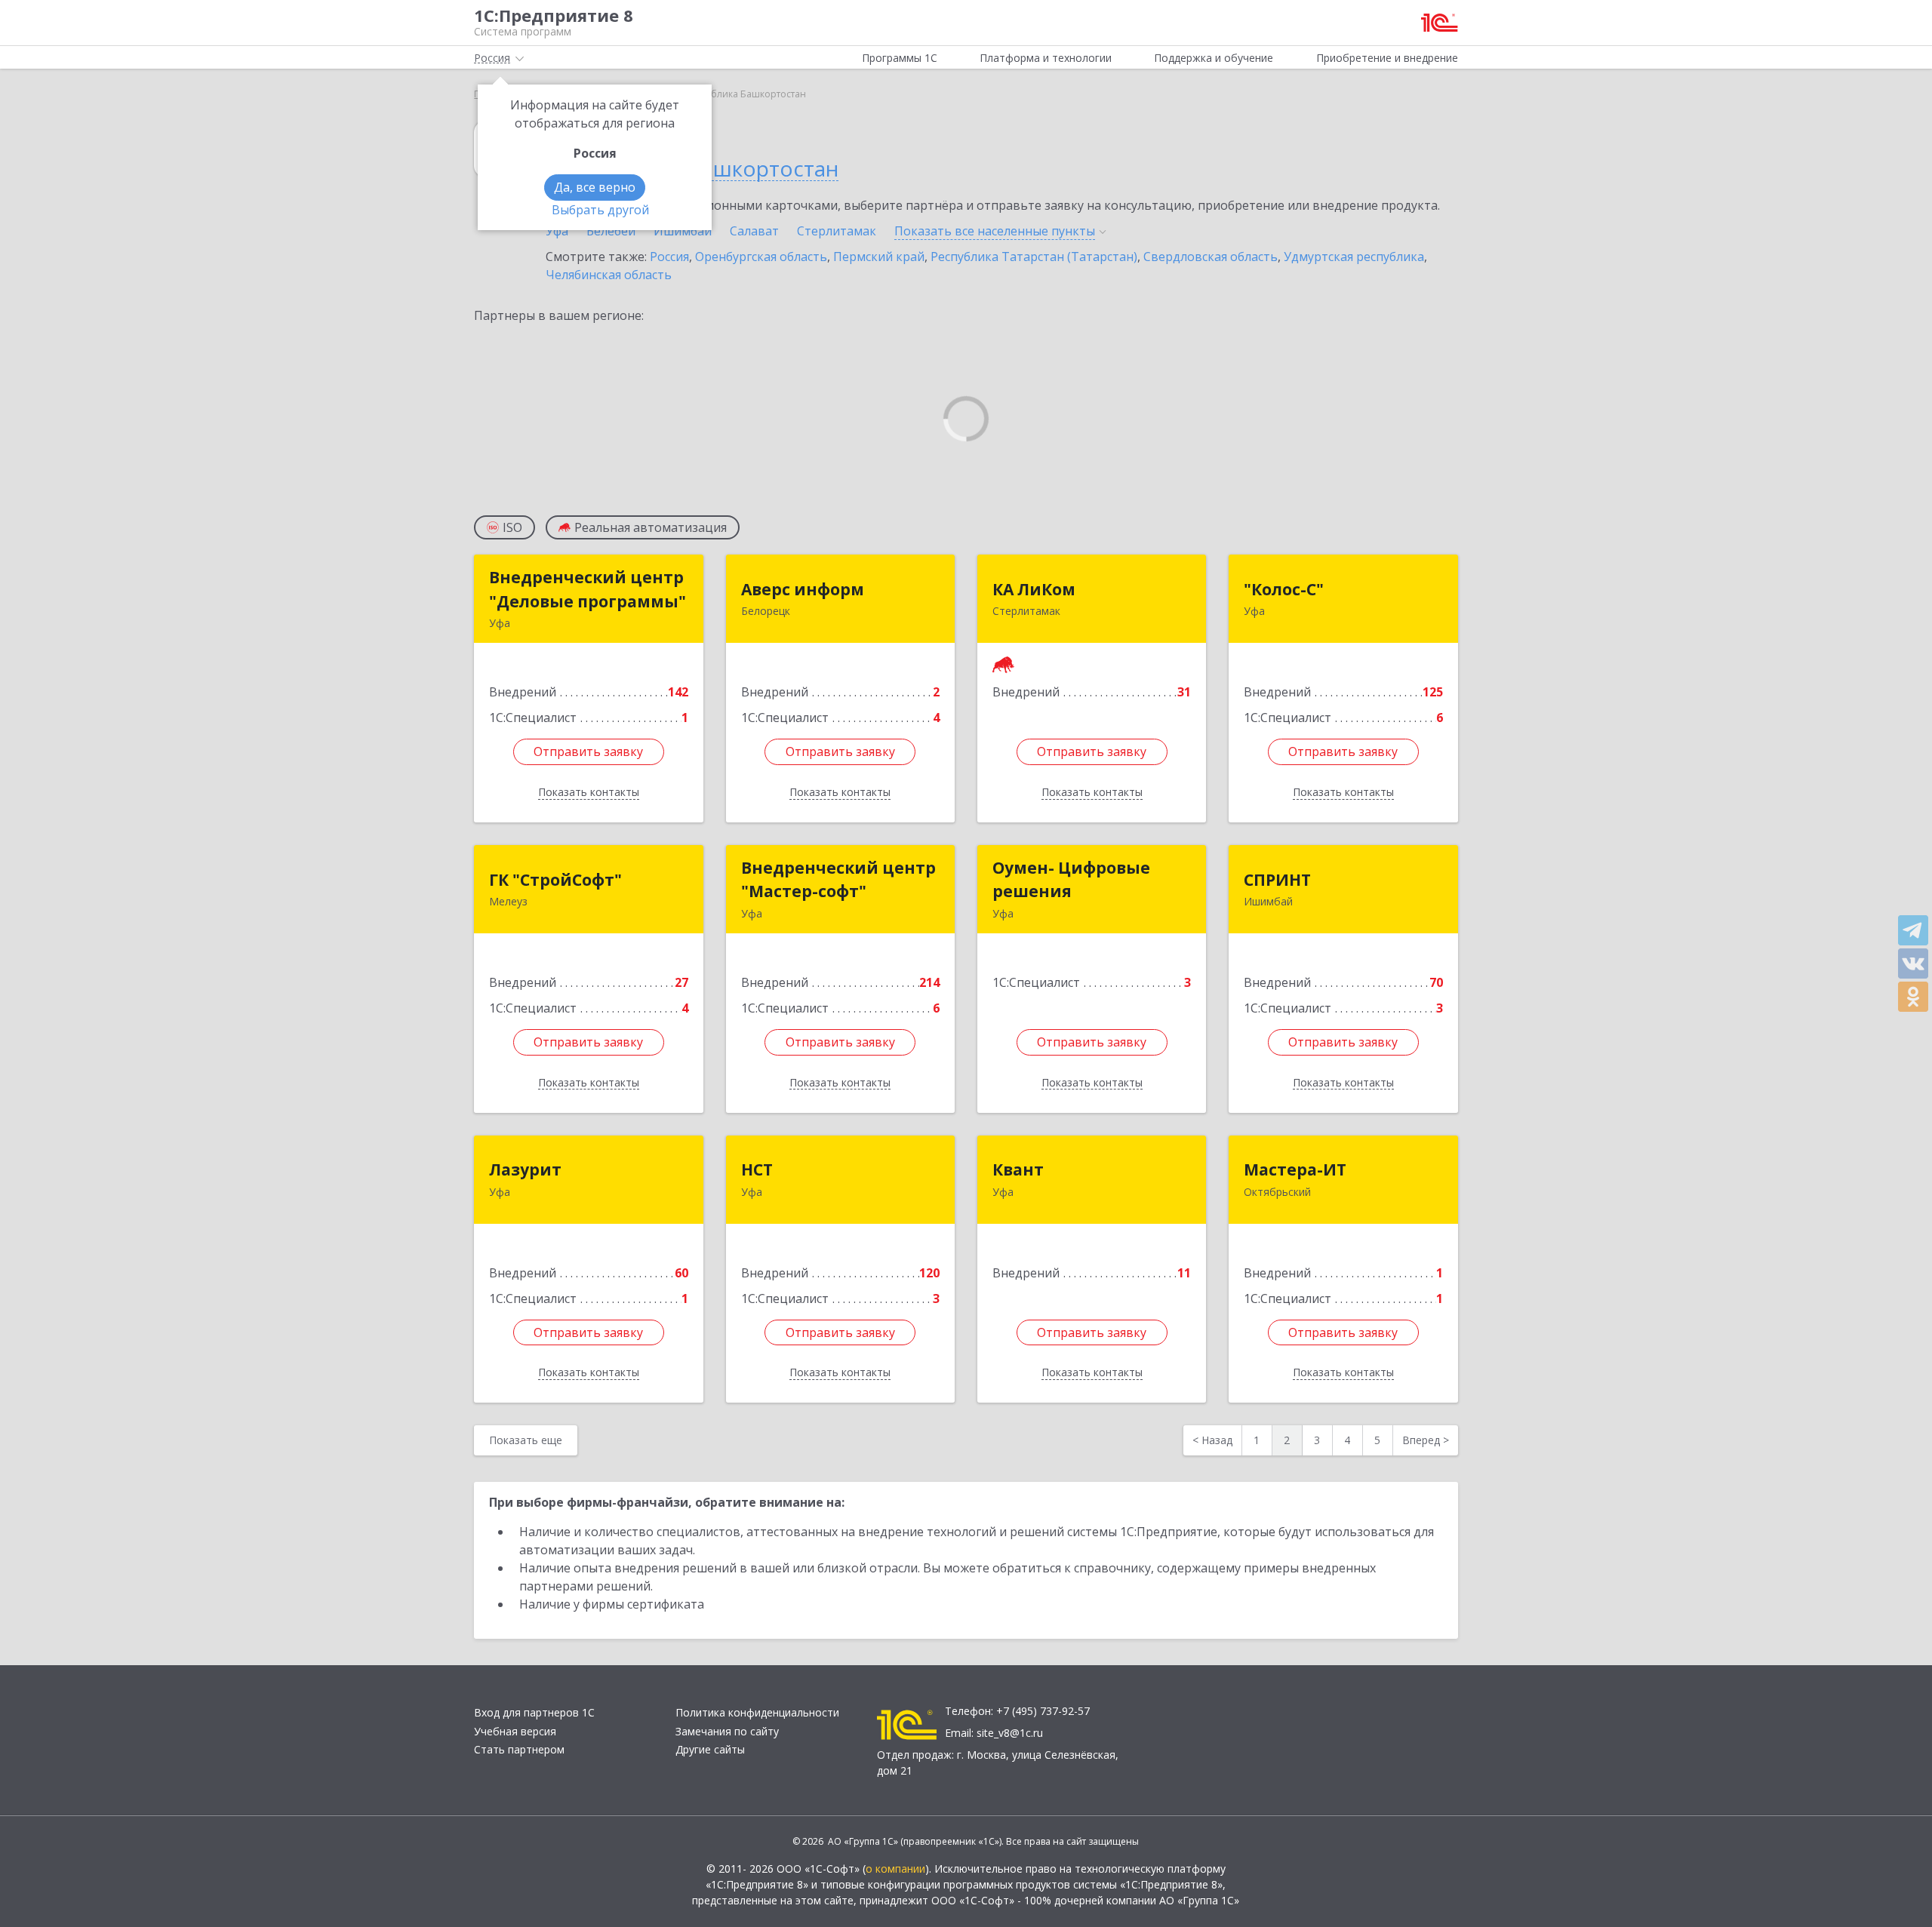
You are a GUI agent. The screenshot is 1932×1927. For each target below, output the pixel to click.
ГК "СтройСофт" (555, 880)
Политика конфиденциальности (757, 1712)
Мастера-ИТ (1295, 1169)
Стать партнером (519, 1749)
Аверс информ (803, 589)
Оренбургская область (761, 257)
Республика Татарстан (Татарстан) (1034, 257)
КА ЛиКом (1034, 589)
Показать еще (526, 1440)
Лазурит (525, 1169)
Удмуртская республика (1354, 257)
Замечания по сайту (727, 1731)
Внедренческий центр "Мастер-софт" (838, 880)
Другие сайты (710, 1749)
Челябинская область (609, 275)
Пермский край (879, 257)
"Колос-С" (1284, 589)
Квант (1018, 1169)
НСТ (757, 1169)
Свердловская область (1211, 257)
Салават (754, 231)
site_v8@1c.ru (1010, 1733)
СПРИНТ (1277, 880)
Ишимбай (683, 231)
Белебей (611, 231)
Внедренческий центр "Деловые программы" (588, 589)
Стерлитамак (837, 231)
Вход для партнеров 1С (534, 1712)
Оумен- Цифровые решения (1071, 880)
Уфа (557, 231)
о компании (895, 1869)
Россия (669, 257)
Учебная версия (515, 1731)
